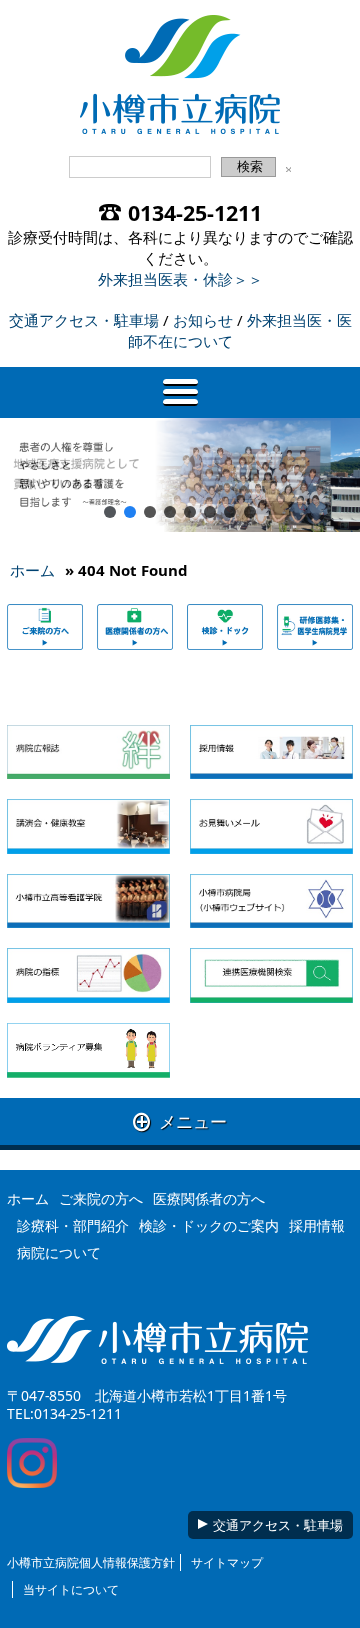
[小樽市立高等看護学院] (88, 901)
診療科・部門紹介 (73, 1225)
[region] (180, 475)
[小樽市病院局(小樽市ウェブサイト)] (271, 901)
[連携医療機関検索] (271, 975)
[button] (110, 512)
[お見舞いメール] (271, 826)
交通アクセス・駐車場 (84, 320)
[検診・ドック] (225, 626)
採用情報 (317, 1225)
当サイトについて (71, 1589)
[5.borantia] (88, 1050)
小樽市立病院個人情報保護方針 (91, 1562)
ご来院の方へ (101, 1198)
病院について (59, 1252)
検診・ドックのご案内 (209, 1225)
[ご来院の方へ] (45, 626)
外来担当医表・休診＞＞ (180, 279)
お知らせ (203, 320)
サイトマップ (227, 1562)
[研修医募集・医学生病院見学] (315, 626)
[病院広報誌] (88, 752)
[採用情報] (271, 752)
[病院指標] (88, 975)
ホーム (32, 570)
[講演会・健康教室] (88, 826)
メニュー (180, 1121)
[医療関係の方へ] (135, 626)
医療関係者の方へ (209, 1198)
